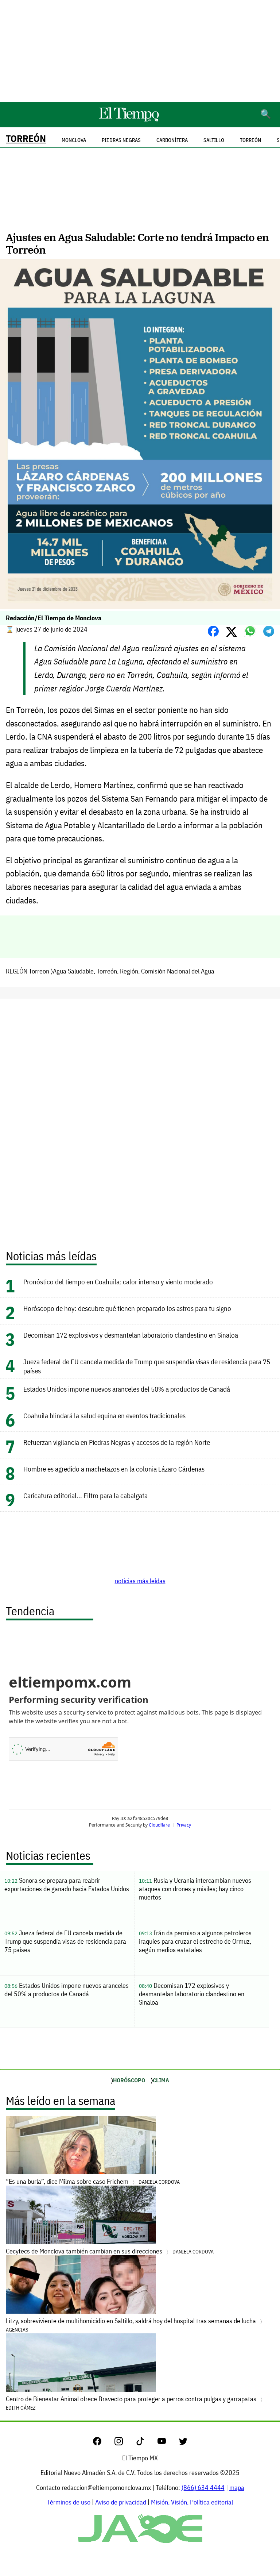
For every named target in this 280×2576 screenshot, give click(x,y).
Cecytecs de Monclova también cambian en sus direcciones (110, 2251)
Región (129, 971)
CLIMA (161, 2080)
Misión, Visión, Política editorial (192, 2502)
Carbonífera (172, 140)
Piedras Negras (121, 140)
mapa (237, 2488)
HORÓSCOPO (129, 2080)
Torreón (26, 138)
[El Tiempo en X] (183, 2443)
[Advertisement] (140, 51)
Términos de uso (69, 2502)
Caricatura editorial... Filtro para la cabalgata (85, 1495)
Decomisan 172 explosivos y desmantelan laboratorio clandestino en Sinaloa (131, 1335)
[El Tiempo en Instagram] (125, 2443)
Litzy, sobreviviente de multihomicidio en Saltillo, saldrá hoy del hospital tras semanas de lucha (132, 2325)
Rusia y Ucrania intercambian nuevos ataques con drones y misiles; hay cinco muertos (195, 1889)
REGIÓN (17, 971)
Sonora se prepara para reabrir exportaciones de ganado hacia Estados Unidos (67, 1885)
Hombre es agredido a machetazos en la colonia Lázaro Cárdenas (114, 1469)
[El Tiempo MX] (129, 120)
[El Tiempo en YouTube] (168, 2443)
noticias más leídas (140, 1581)
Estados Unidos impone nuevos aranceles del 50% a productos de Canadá (127, 1389)
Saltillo (214, 140)
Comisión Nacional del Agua (178, 971)
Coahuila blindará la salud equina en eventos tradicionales (104, 1416)
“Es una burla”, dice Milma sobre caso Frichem (93, 2181)
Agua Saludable (73, 971)
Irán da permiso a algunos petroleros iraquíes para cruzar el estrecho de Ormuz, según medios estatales (195, 1941)
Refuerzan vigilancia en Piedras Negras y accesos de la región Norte (117, 1442)
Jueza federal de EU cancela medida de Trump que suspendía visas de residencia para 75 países (65, 1941)
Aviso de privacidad (121, 2502)
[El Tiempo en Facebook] (103, 2443)
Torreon (39, 971)
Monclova (74, 140)
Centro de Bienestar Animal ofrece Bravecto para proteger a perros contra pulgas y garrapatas (132, 2403)
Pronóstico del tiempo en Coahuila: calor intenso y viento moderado (118, 1282)
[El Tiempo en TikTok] (146, 2443)
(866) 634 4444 (203, 2488)
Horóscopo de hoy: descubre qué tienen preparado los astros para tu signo (127, 1308)
